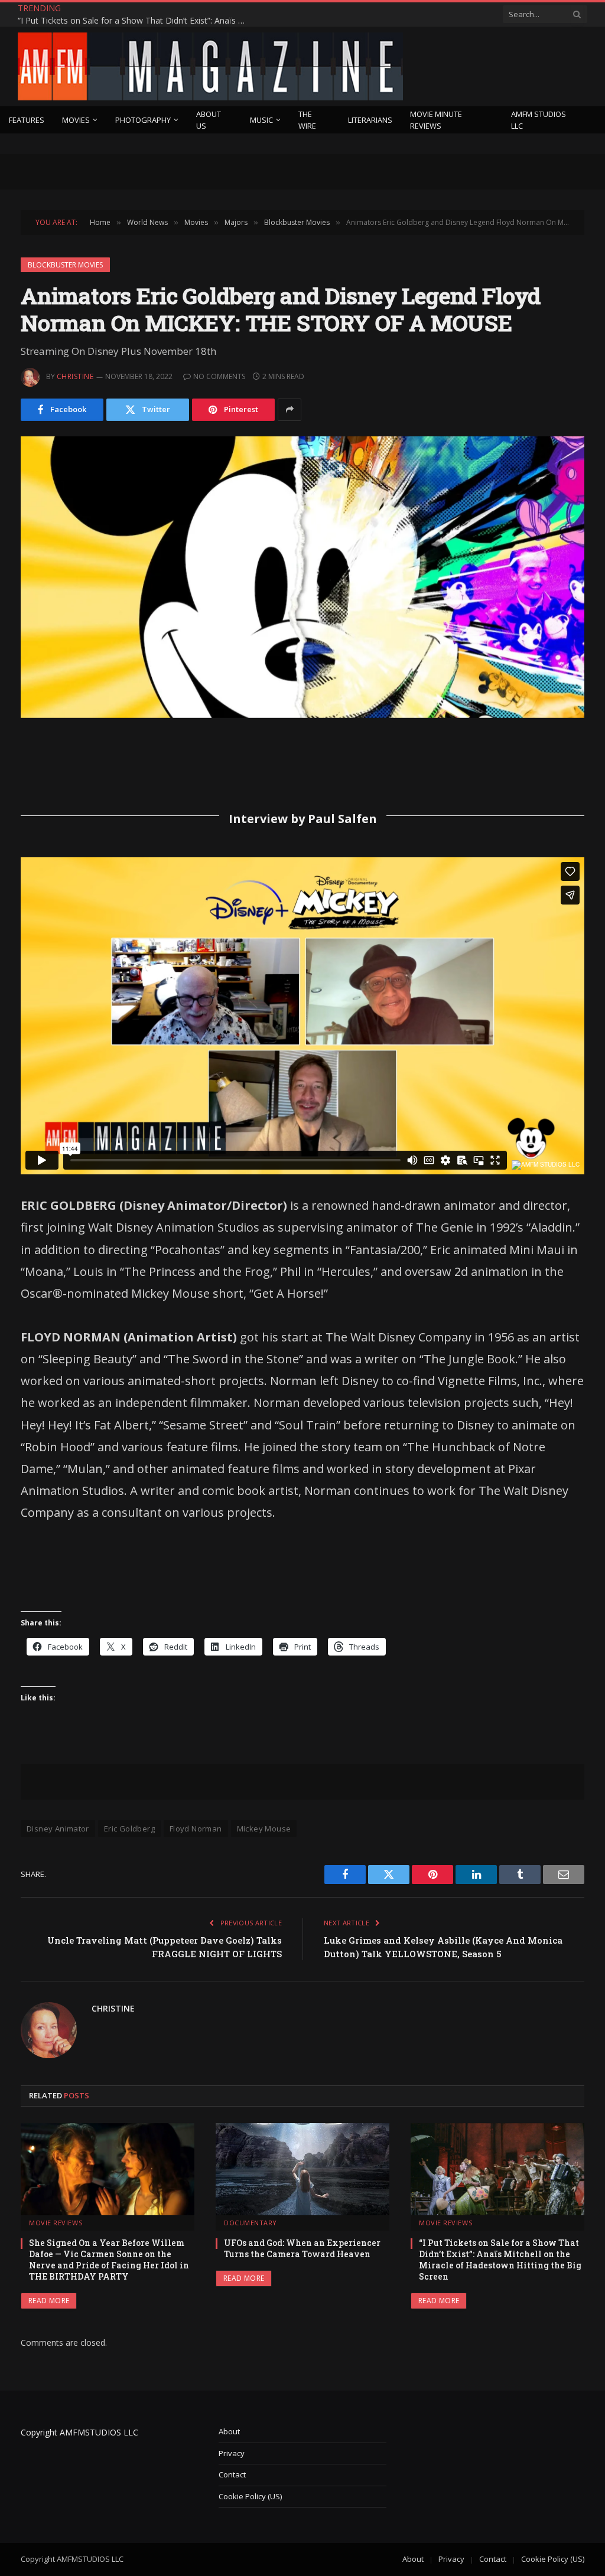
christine (75, 376)
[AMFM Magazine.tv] (210, 66)
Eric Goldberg (129, 1829)
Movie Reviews (56, 2223)
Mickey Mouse (264, 1829)
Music (261, 120)
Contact (232, 2474)
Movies (76, 120)
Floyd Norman (196, 1829)
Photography (143, 120)
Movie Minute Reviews (436, 120)
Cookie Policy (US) (250, 2496)
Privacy (232, 2453)
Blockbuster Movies (65, 265)
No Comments (219, 376)
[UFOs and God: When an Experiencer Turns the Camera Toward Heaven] (302, 2169)
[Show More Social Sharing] (290, 410)
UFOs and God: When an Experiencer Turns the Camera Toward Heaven (302, 2248)
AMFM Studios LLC (539, 120)
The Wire (307, 120)
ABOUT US (209, 120)
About (229, 2431)
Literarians (370, 120)
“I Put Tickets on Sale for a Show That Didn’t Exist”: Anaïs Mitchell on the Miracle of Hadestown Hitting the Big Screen (136, 21)
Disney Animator (58, 1829)
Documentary (251, 2223)
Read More (49, 2301)
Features (27, 120)
